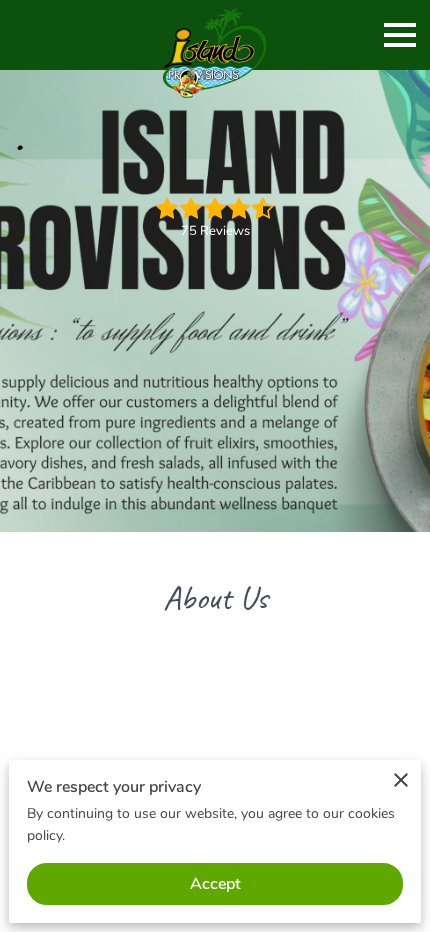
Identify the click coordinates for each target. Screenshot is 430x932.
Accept (215, 884)
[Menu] (400, 35)
